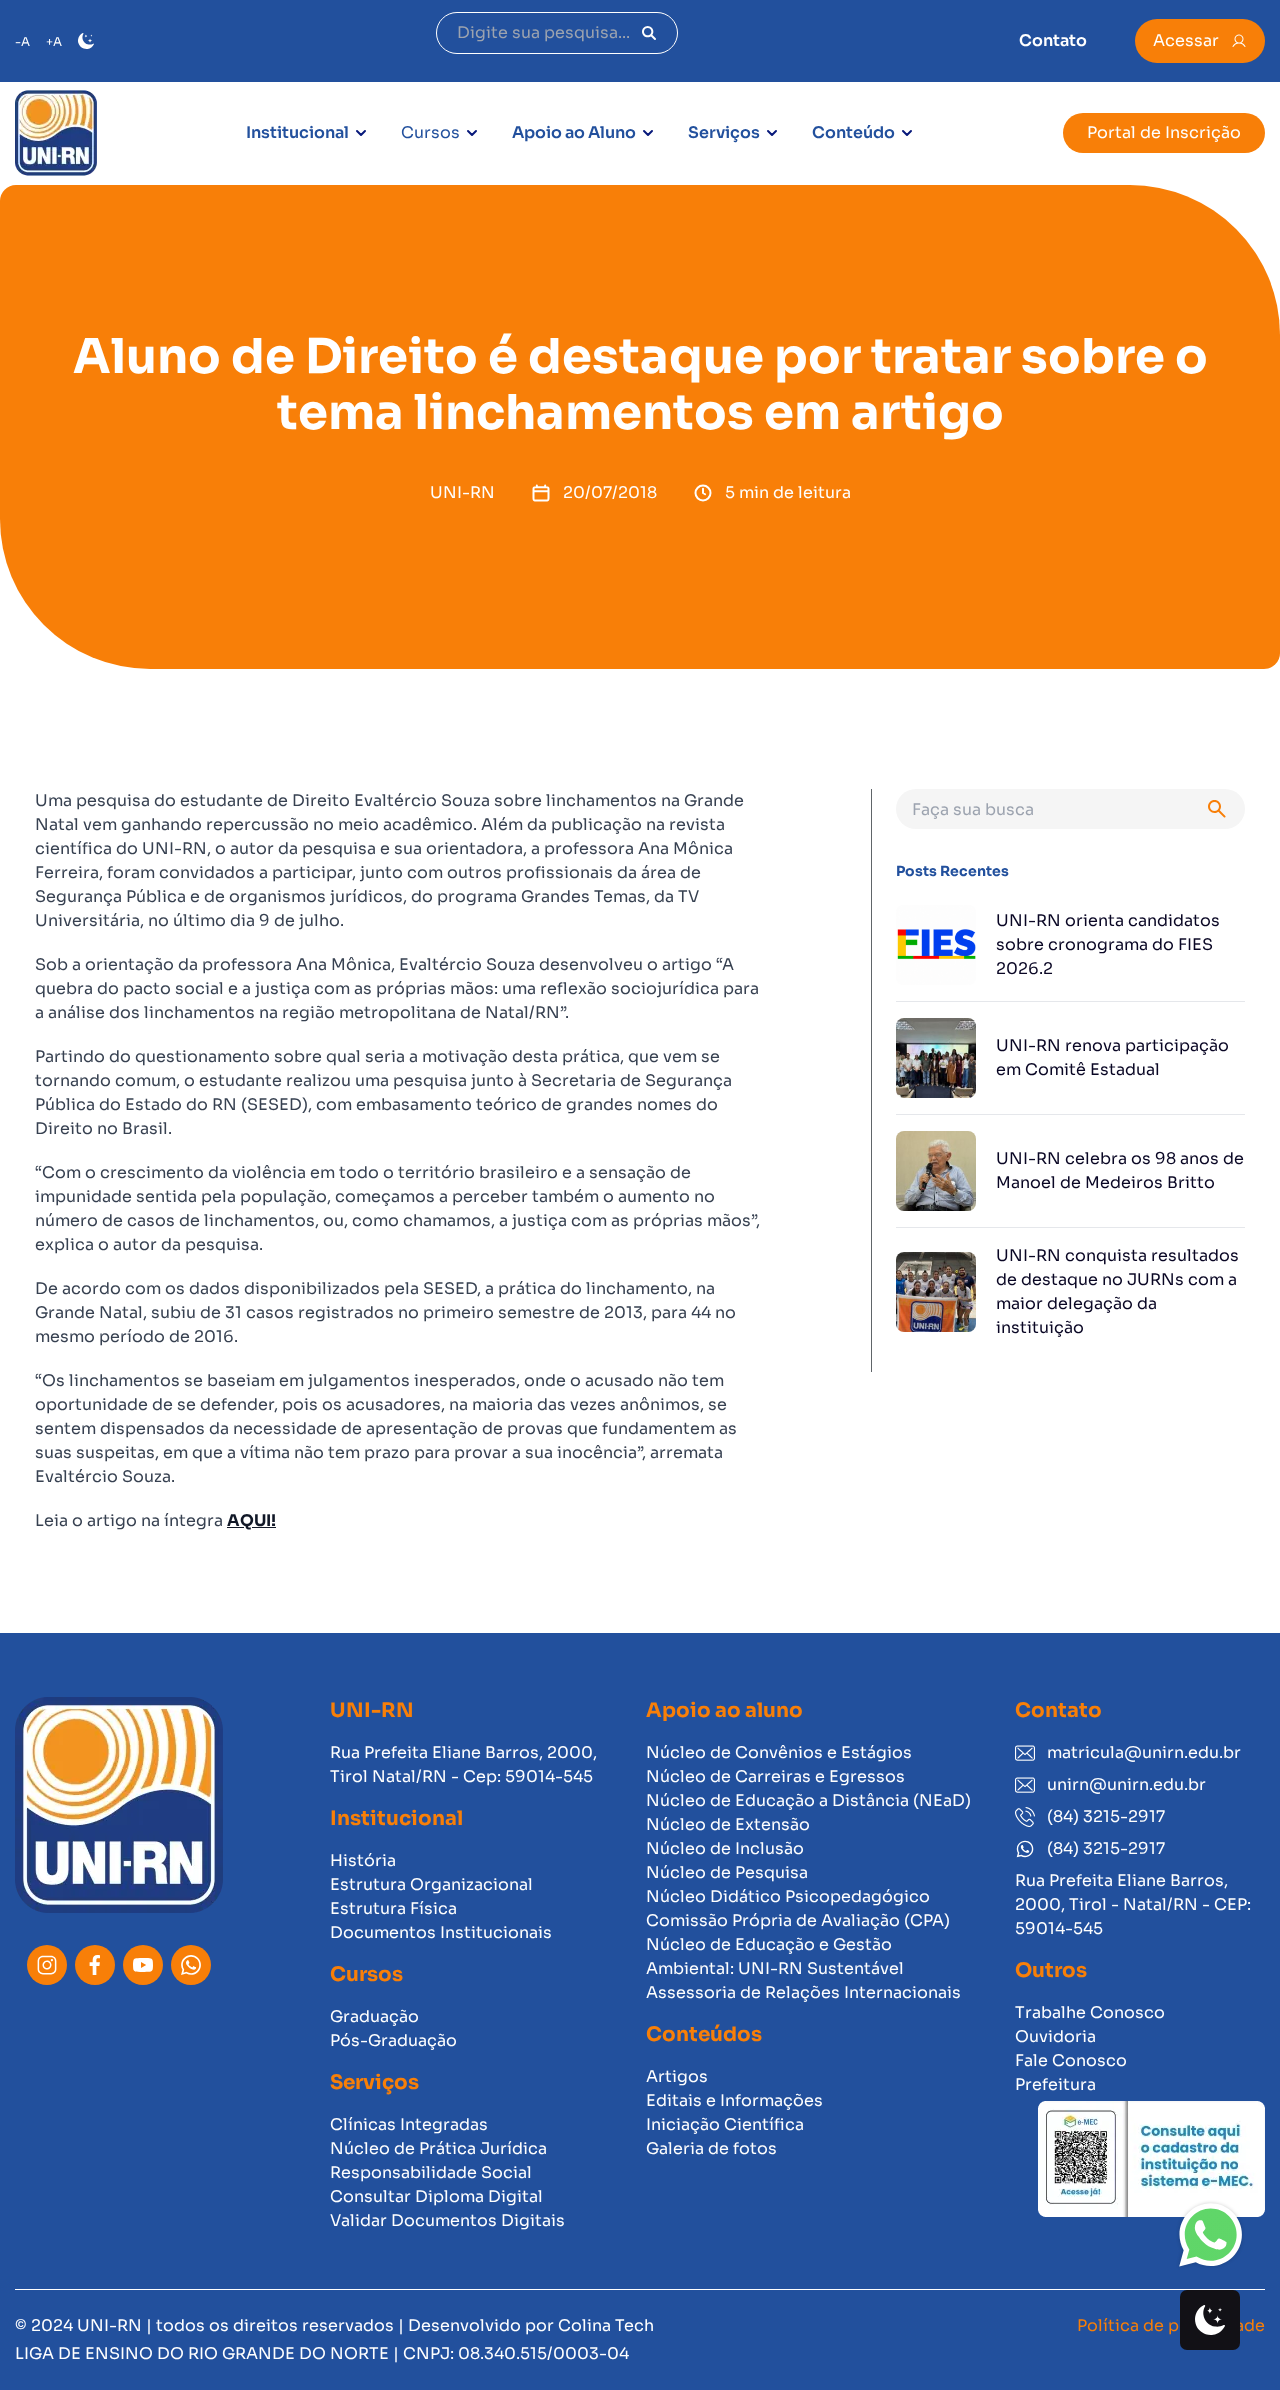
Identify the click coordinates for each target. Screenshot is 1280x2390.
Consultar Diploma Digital (436, 2196)
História (363, 1860)
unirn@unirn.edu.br (1126, 1784)
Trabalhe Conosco (1090, 2012)
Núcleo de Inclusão (725, 1848)
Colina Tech (606, 2325)
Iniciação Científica (725, 2124)
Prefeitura (1055, 2084)
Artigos (677, 2076)
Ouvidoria (1055, 2036)
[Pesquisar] (649, 33)
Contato (1053, 40)
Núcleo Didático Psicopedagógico (788, 1896)
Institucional (297, 132)
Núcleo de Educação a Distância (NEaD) (808, 1800)
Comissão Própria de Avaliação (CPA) (798, 1920)
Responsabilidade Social (431, 2172)
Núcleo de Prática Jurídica (438, 2148)
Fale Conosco (1071, 2060)
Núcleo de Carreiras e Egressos (775, 1776)
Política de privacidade (1171, 2325)
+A (54, 41)
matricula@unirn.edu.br (1144, 1752)
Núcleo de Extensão (728, 1824)
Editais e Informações (734, 2100)
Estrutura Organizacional (431, 1884)
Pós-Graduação (393, 2040)
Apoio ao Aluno (574, 132)
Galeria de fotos (711, 2148)
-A (22, 41)
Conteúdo (853, 132)
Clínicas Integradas (409, 2124)
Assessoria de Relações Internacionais (803, 1992)
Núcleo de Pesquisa (727, 1872)
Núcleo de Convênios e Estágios (779, 1752)
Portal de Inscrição (1164, 132)
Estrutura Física (393, 1908)
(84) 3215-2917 (1106, 1816)
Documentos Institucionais (441, 1932)
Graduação (374, 2016)
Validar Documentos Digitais (447, 2220)
